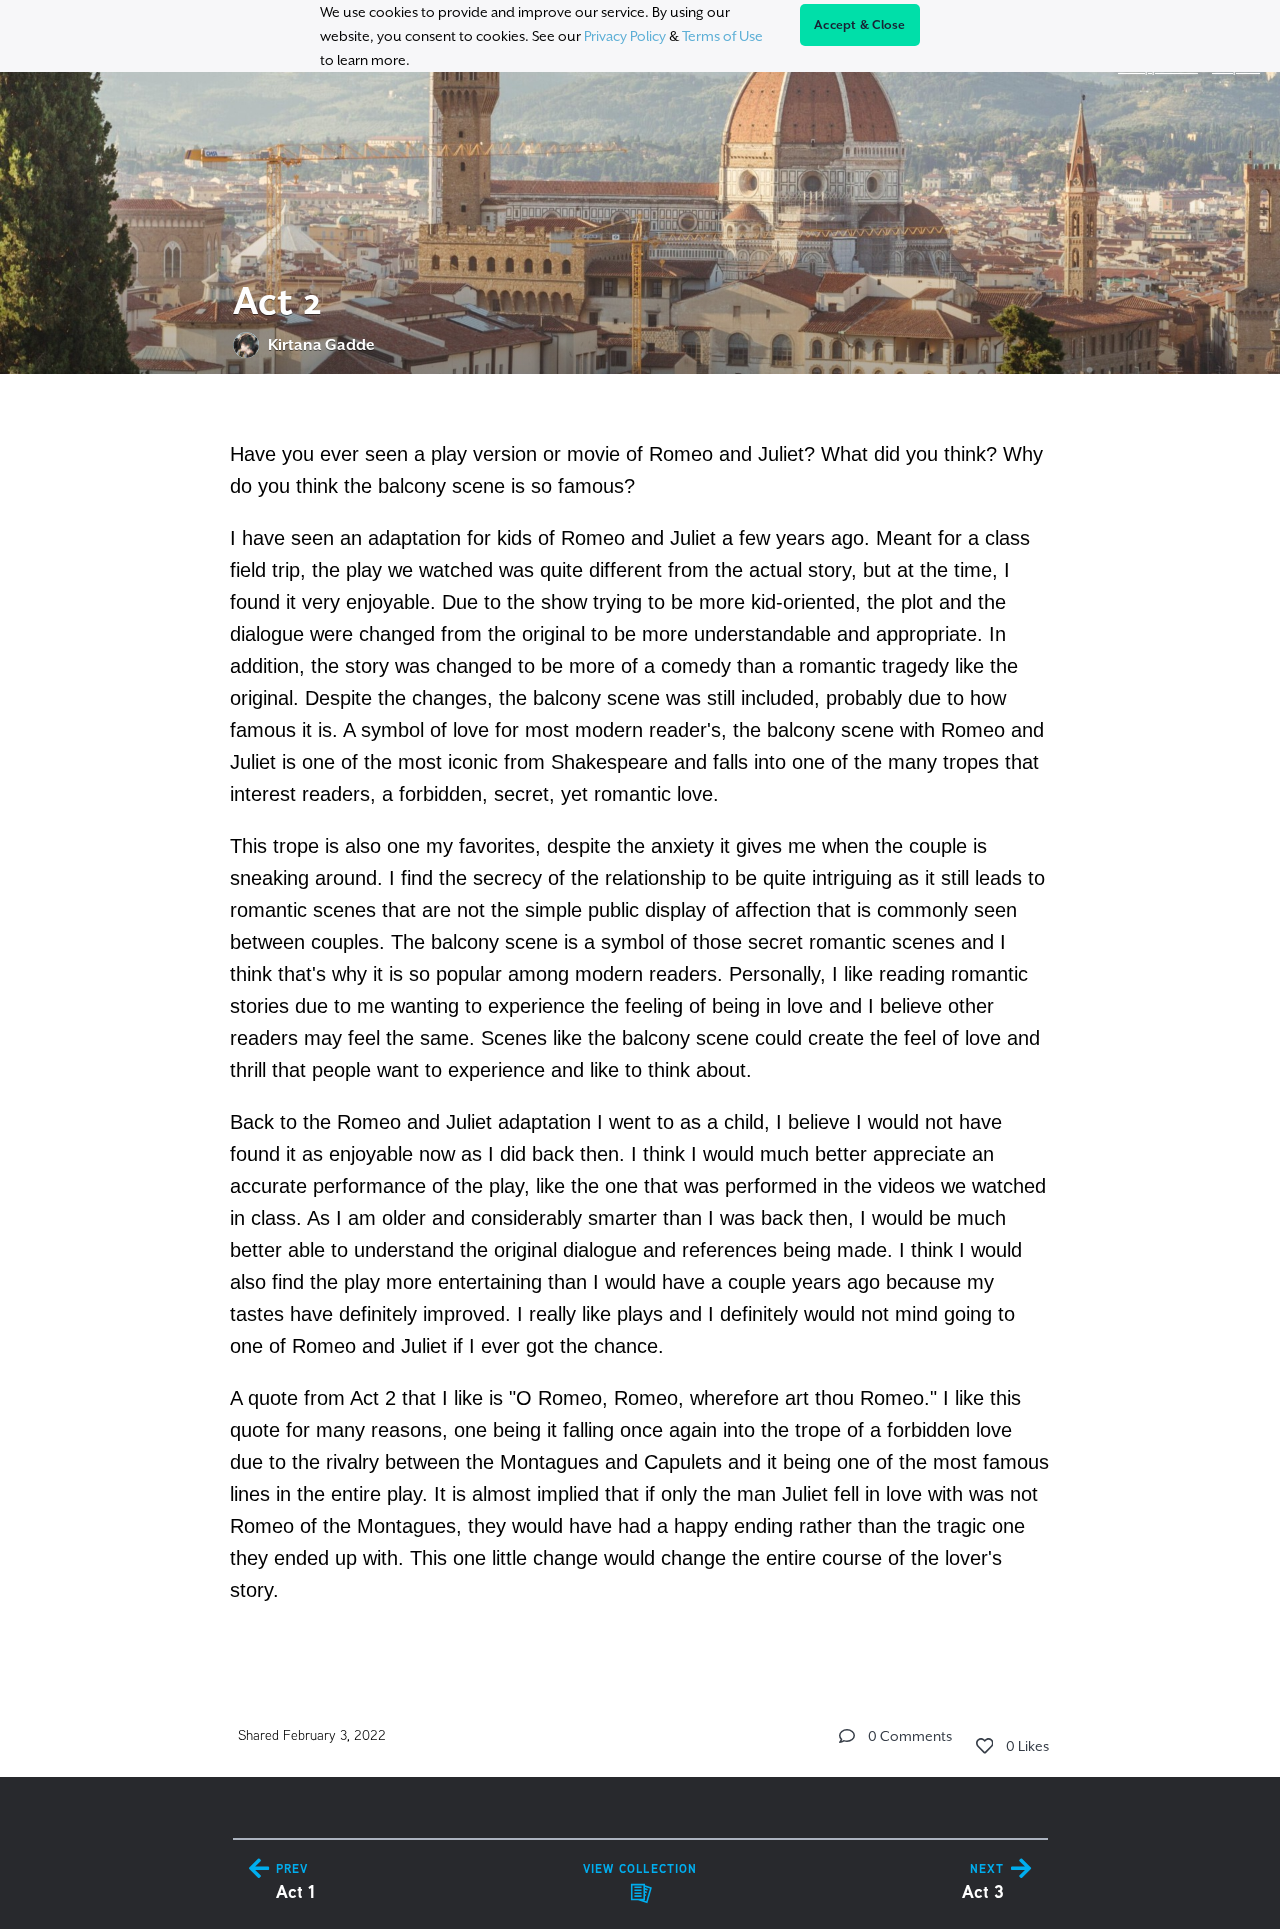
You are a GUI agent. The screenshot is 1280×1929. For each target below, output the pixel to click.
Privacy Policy (625, 36)
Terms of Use (722, 36)
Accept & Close (860, 25)
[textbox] (640, 1019)
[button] (847, 1736)
